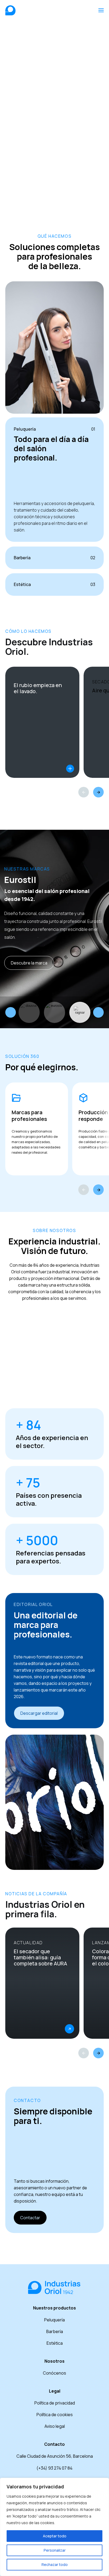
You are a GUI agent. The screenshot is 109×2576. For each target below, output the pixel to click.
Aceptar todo (55, 2536)
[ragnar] (54, 1012)
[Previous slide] (11, 1012)
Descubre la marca (29, 963)
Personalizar (55, 2550)
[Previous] (84, 792)
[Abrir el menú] (101, 10)
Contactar (30, 2218)
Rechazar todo (55, 2564)
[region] (54, 2527)
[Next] (98, 792)
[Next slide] (98, 1012)
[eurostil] (29, 1012)
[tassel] (80, 1012)
